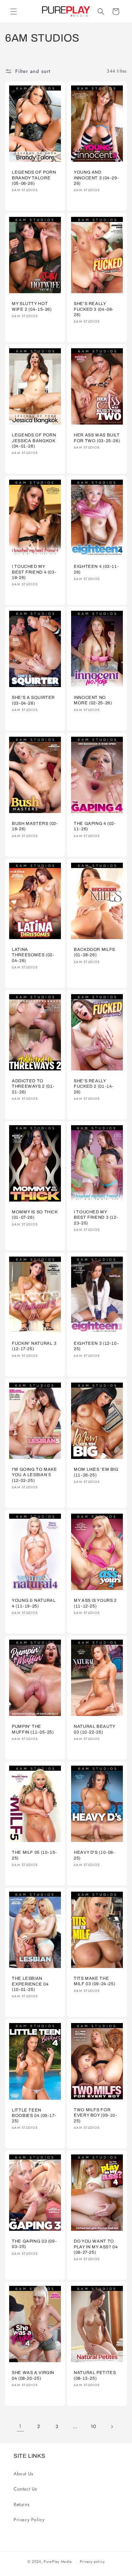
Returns (21, 2504)
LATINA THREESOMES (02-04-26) (33, 955)
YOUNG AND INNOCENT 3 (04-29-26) (96, 178)
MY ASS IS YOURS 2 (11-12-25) (95, 1603)
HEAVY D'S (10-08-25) (94, 1855)
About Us (24, 2474)
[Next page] (112, 2427)
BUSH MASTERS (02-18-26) (35, 826)
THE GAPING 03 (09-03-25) (34, 2244)
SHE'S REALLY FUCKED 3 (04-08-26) (94, 309)
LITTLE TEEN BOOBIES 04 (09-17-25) (34, 2115)
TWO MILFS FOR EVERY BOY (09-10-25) (95, 2115)
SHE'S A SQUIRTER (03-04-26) (33, 701)
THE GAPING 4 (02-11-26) (95, 826)
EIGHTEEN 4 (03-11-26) (96, 569)
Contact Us (25, 2489)
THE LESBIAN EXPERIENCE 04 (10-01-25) (30, 1984)
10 (93, 2426)
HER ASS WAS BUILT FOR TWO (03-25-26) (97, 438)
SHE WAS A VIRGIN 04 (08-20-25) (33, 2375)
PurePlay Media (58, 2561)
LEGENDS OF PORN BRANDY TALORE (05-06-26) (34, 178)
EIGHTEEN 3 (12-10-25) (96, 1346)
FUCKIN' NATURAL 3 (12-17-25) (34, 1346)
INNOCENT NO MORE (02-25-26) (93, 701)
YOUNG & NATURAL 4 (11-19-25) (34, 1603)
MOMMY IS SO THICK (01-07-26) (35, 1215)
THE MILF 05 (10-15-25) (34, 1855)
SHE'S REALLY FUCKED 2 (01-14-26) (94, 1086)
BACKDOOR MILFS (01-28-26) (94, 952)
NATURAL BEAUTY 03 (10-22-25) (94, 1729)
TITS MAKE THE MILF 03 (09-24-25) (94, 1981)
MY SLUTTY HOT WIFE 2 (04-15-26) (32, 306)
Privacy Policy (29, 2520)
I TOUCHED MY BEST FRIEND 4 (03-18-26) (34, 572)
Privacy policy (92, 2561)
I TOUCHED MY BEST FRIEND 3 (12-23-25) (96, 1218)
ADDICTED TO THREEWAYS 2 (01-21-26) (33, 1086)
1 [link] (20, 2426)
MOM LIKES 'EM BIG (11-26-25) (96, 1472)
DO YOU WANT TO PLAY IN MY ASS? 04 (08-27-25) (96, 2247)
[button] (14, 11)
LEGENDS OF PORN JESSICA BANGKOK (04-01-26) (34, 440)
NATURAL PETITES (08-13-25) (95, 2375)
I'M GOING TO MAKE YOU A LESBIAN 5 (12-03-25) (35, 1475)
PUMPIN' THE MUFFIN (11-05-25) (33, 1729)
